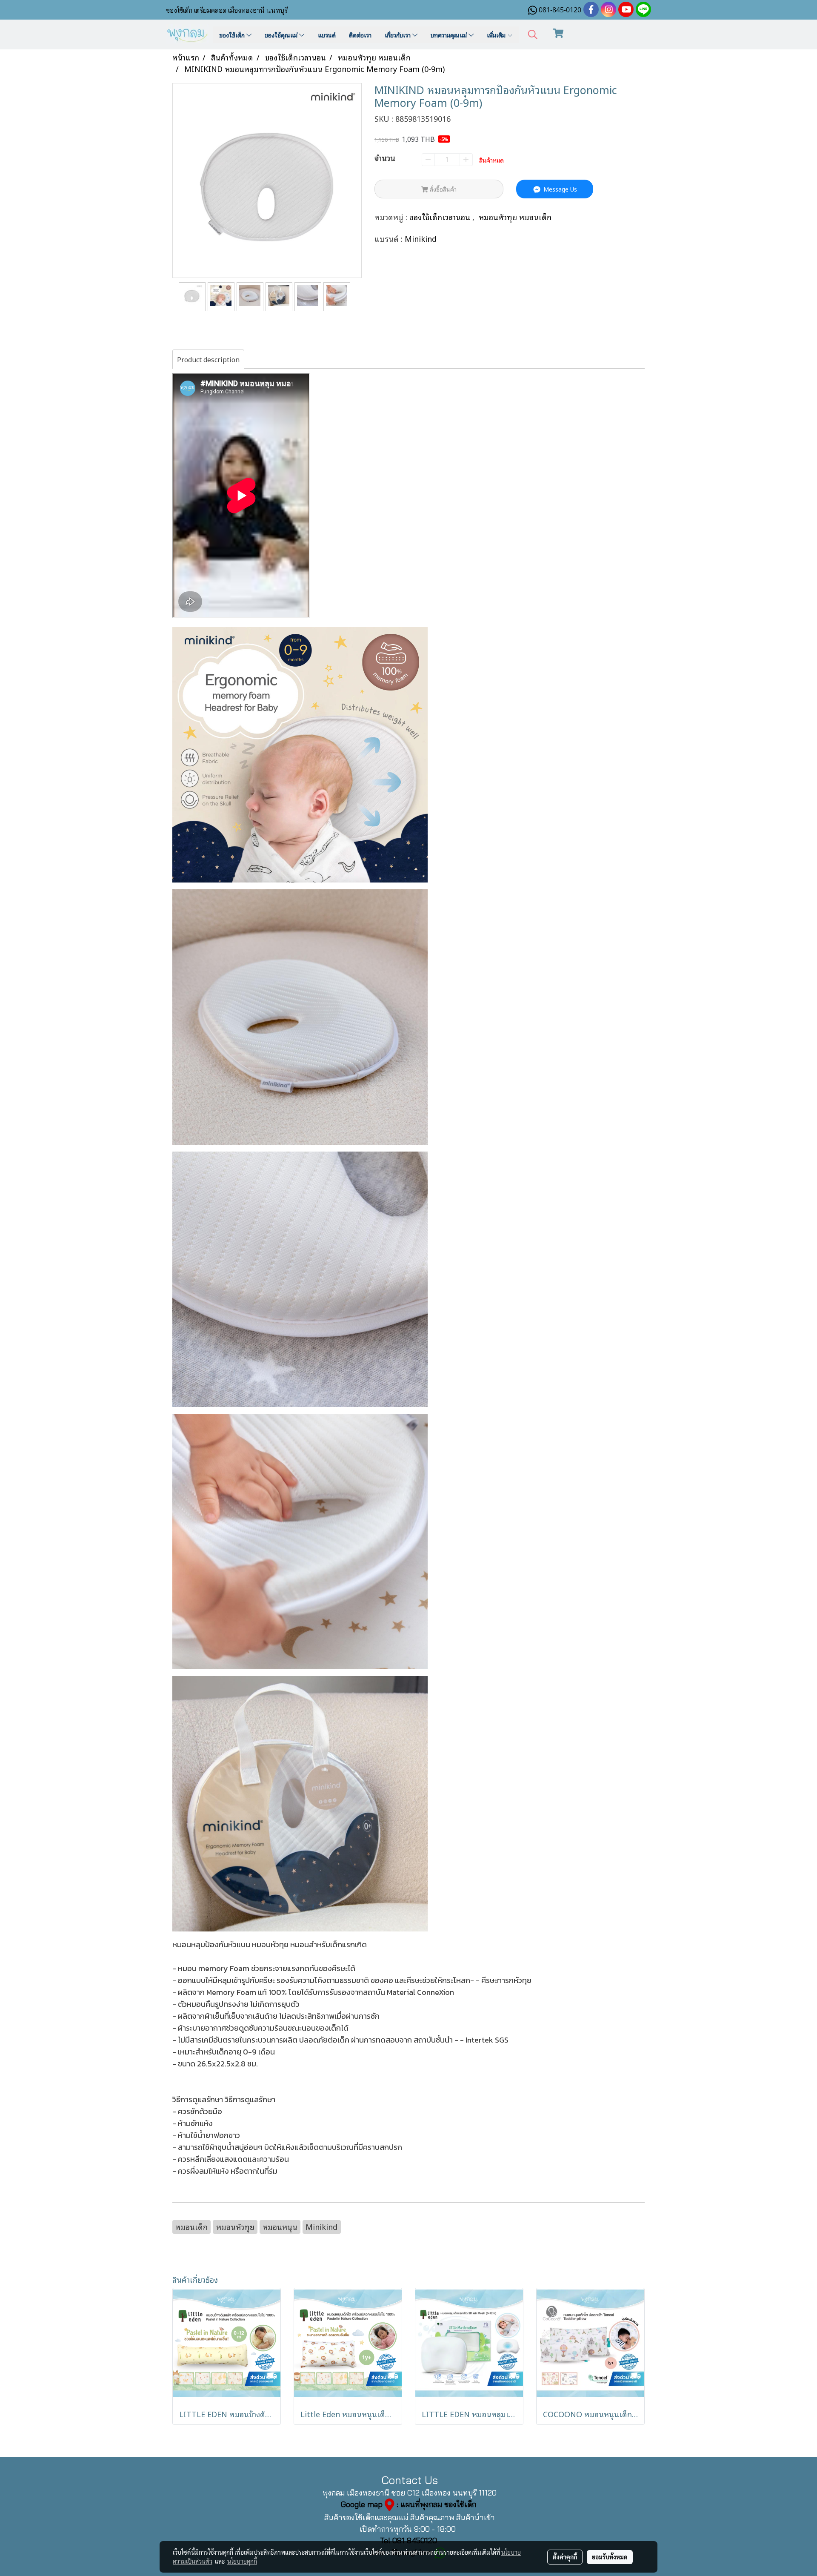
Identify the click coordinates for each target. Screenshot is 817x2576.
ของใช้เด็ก (233, 35)
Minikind (421, 238)
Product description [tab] (208, 359)
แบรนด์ (327, 35)
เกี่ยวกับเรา (399, 35)
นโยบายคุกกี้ (242, 2561)
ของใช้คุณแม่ (282, 35)
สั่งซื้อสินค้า (442, 189)
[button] (533, 35)
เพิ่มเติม (497, 35)
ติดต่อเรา (360, 35)
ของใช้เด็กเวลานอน (441, 217)
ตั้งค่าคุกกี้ (565, 2557)
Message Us (559, 189)
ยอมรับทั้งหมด (610, 2557)
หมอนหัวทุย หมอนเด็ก (515, 217)
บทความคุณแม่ (450, 35)
